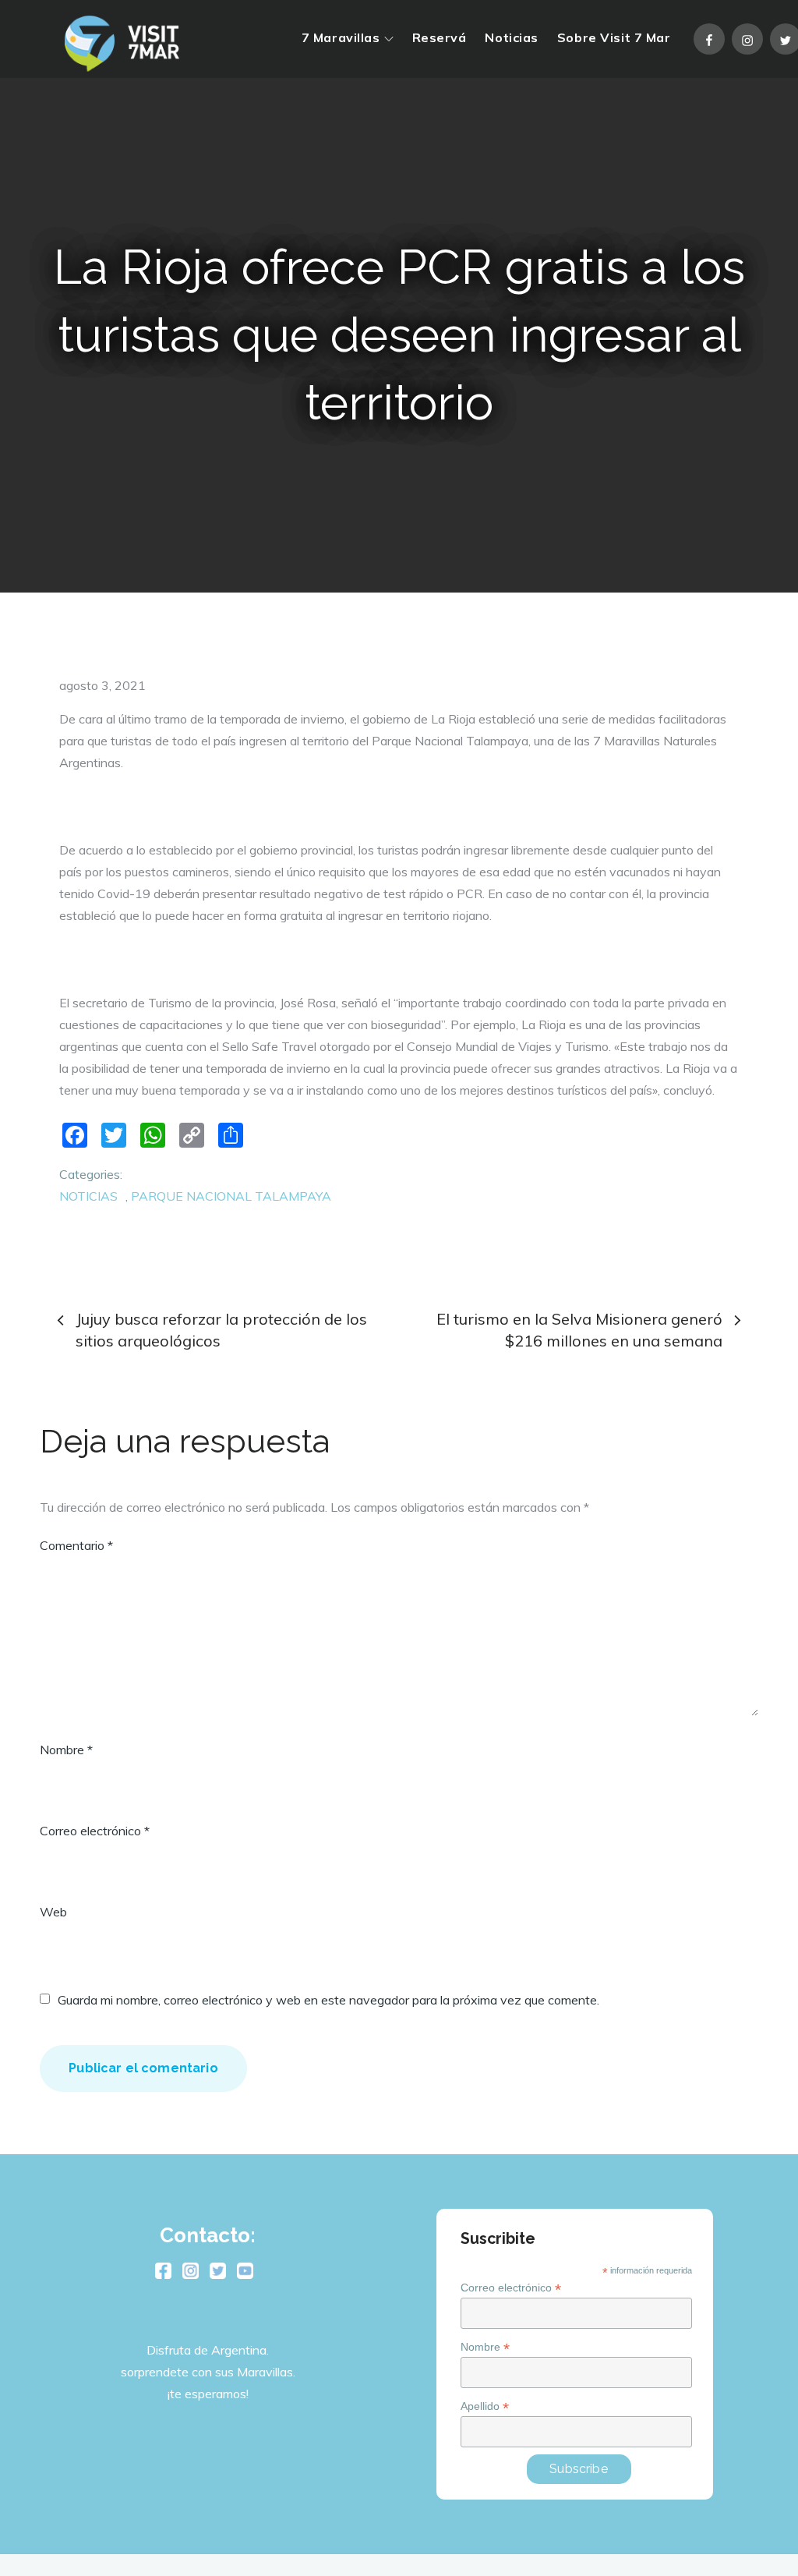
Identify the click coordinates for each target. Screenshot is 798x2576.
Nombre (66, 1750)
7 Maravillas (341, 37)
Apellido (485, 2406)
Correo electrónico (95, 1831)
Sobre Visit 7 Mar (614, 37)
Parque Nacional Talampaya (231, 1196)
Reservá (440, 37)
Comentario (76, 1545)
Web (53, 1912)
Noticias (511, 37)
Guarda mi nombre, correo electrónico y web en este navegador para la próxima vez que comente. (328, 2000)
